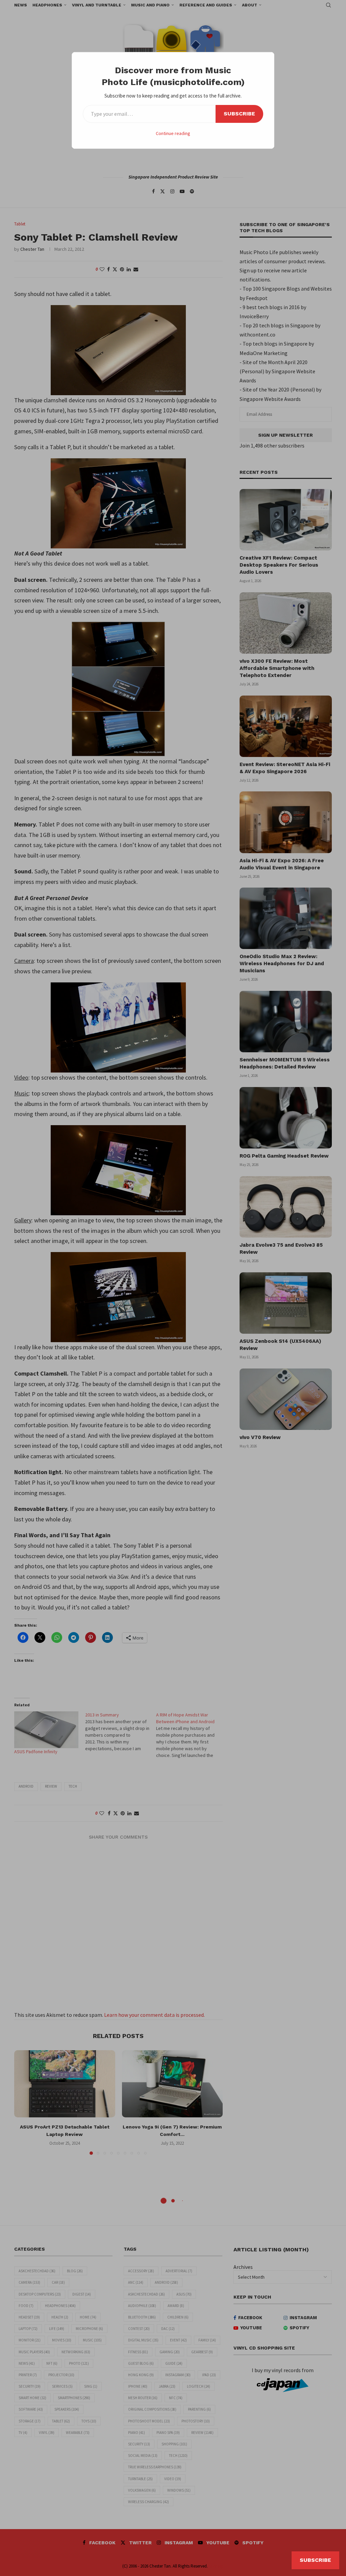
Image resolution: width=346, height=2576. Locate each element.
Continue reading (173, 133)
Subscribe (239, 114)
